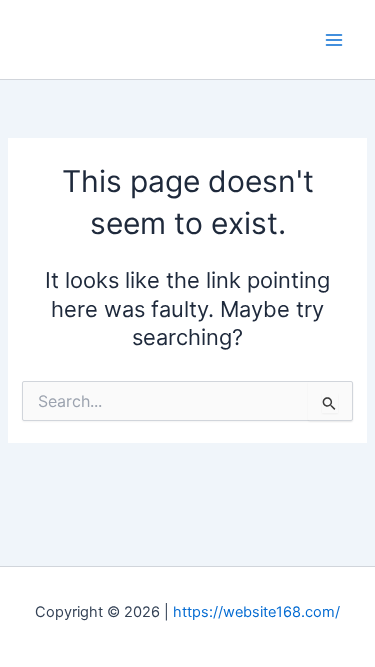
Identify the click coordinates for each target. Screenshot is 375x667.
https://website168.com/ (256, 612)
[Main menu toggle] (334, 40)
